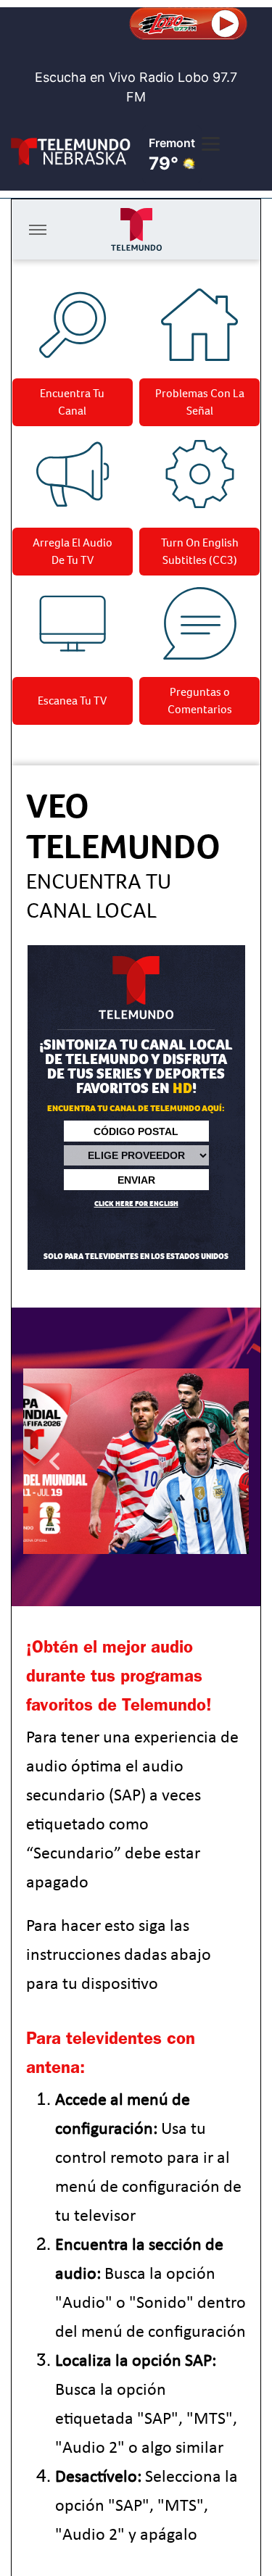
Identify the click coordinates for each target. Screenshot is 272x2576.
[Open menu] (211, 144)
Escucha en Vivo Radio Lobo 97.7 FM (136, 87)
